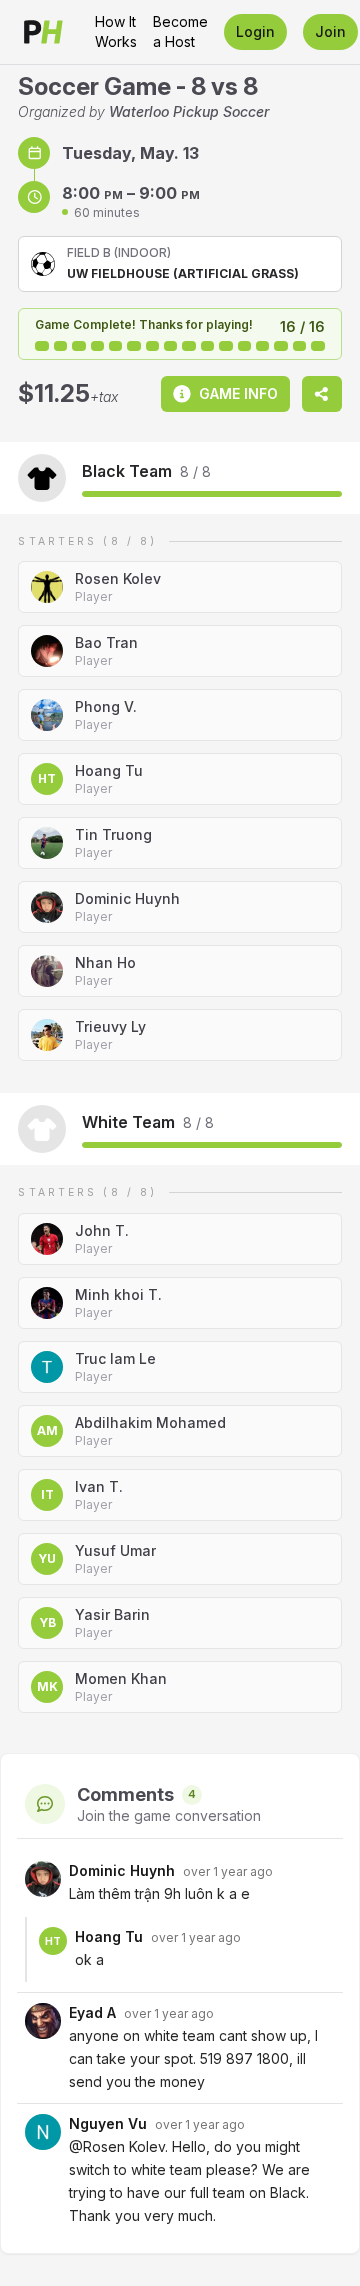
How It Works (116, 31)
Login (255, 31)
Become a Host (180, 31)
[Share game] (322, 394)
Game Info (238, 393)
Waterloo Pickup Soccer (189, 111)
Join (330, 31)
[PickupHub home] (43, 32)
